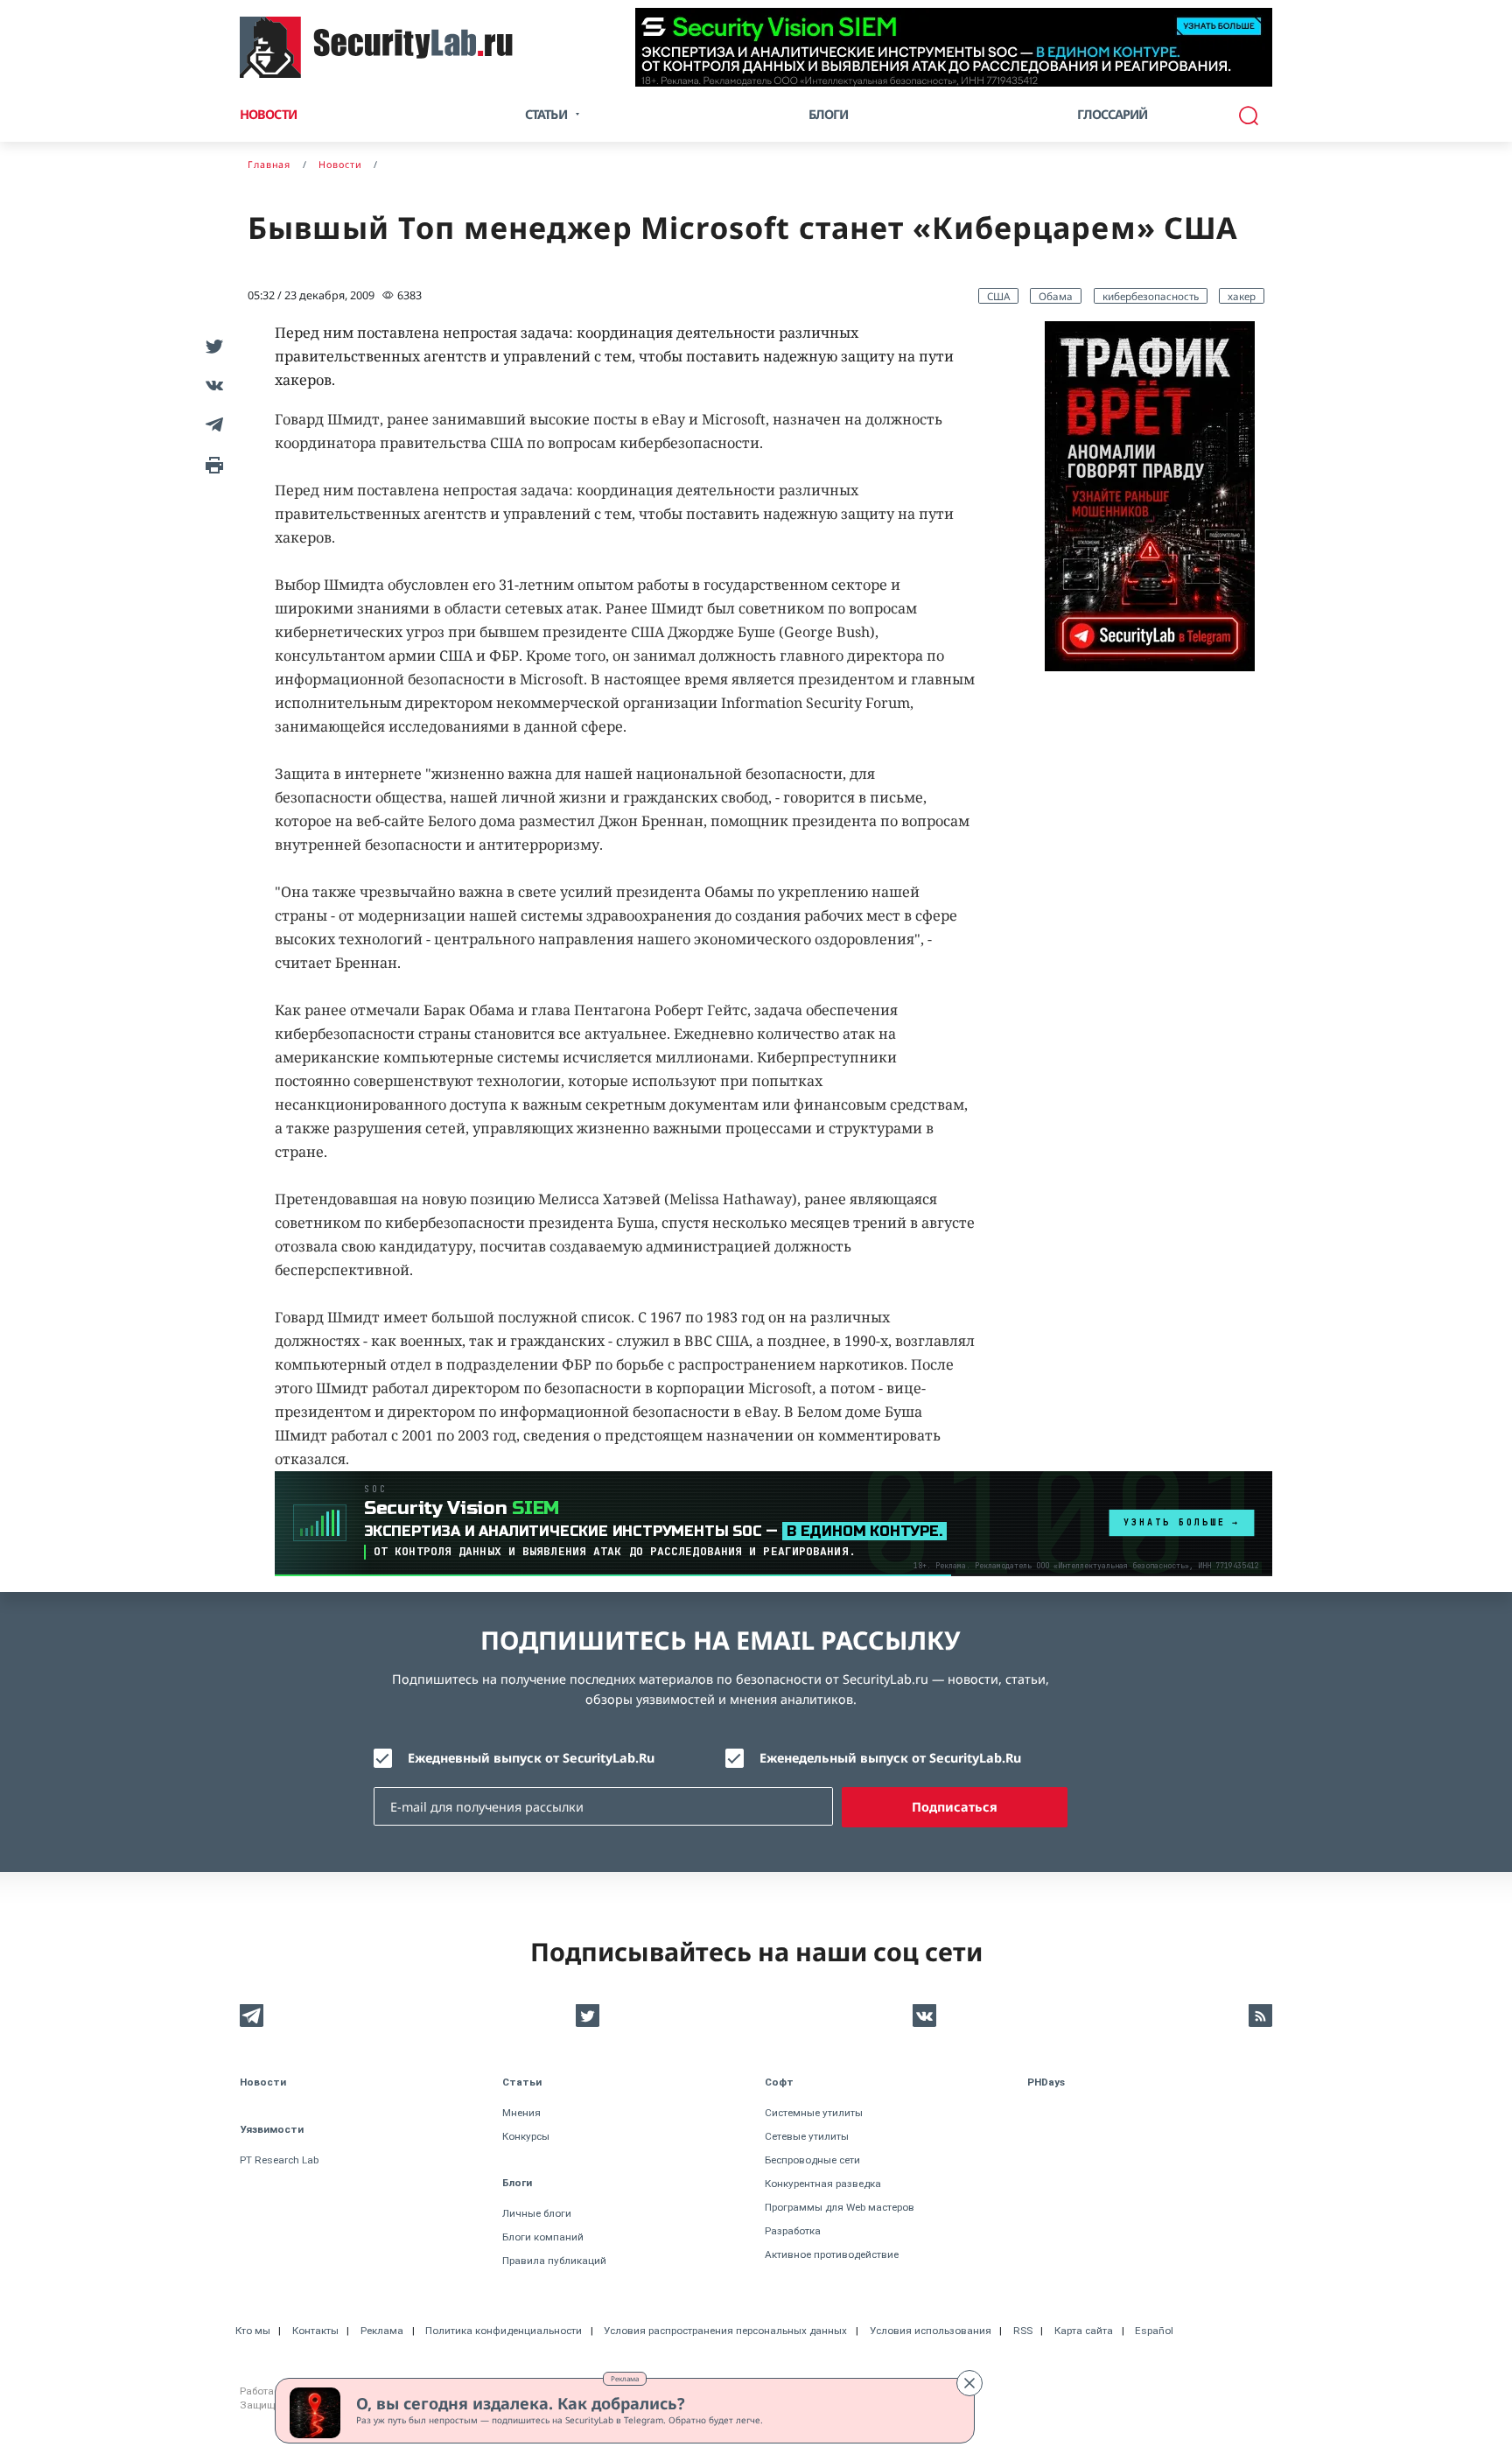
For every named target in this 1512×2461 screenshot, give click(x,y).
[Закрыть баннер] (969, 2383)
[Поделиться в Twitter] (211, 345)
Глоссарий (1113, 114)
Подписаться (955, 1807)
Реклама (625, 2378)
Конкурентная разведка (823, 2184)
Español (1154, 2331)
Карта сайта (1084, 2331)
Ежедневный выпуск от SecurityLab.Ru (531, 1758)
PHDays (1046, 2082)
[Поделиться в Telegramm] (211, 424)
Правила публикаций (554, 2261)
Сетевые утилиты (807, 2136)
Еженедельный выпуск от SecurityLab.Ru (890, 1758)
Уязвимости (272, 2129)
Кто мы (253, 2331)
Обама (1056, 296)
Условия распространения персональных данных (725, 2331)
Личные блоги (537, 2213)
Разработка (793, 2231)
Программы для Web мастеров (840, 2207)
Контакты (315, 2331)
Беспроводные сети (812, 2160)
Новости (268, 114)
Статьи (522, 2082)
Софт (779, 2082)
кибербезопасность (1151, 296)
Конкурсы (526, 2136)
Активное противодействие (832, 2254)
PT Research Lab (279, 2160)
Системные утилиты (814, 2113)
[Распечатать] (211, 463)
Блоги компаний (543, 2237)
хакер (1242, 296)
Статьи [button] (546, 114)
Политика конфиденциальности (504, 2331)
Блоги (829, 114)
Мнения (521, 2113)
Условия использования (931, 2331)
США (998, 296)
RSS (1023, 2331)
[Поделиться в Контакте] (211, 385)
